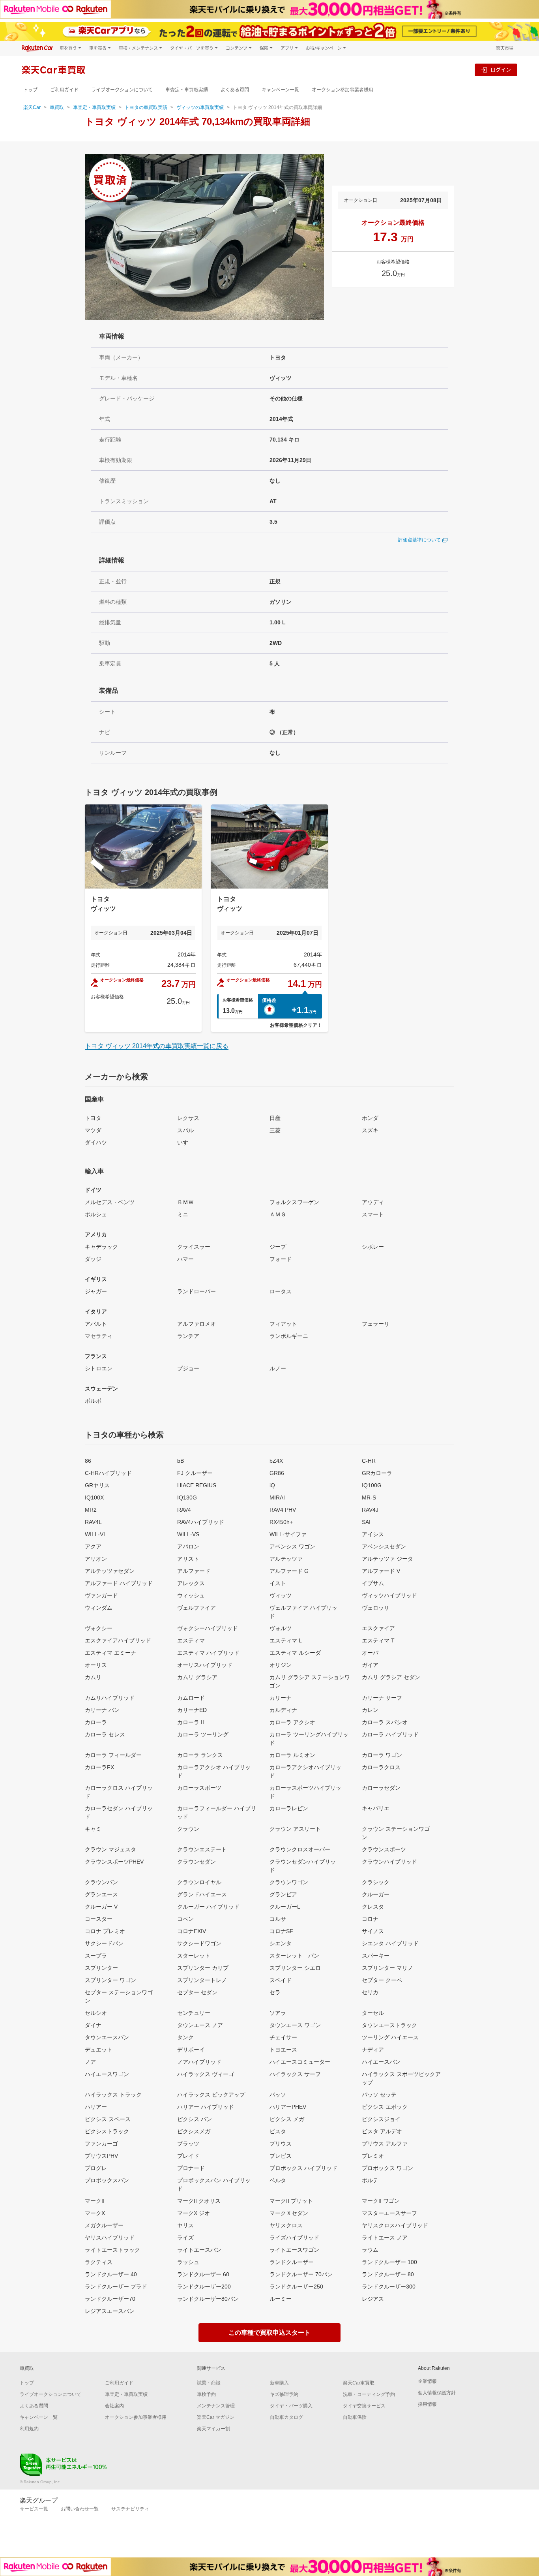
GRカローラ (377, 1473)
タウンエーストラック (389, 2025)
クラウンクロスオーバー (300, 1849)
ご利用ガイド (64, 90)
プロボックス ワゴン (387, 2168)
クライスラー (194, 1247)
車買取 (57, 107)
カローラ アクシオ (292, 1722)
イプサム (373, 1583)
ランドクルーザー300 (389, 2287)
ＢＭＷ (185, 1202)
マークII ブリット (291, 2201)
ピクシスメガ (194, 2131)
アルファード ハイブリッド (119, 1583)
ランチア (188, 1336)
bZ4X (276, 1461)
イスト (278, 1583)
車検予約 (206, 2394)
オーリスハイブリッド (205, 1665)
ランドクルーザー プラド (116, 2287)
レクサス (188, 1118)
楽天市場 (505, 48)
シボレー (373, 1247)
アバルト (96, 1324)
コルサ (278, 1919)
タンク (185, 2037)
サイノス (373, 1931)
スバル (185, 1130)
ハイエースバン (381, 2062)
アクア (93, 1546)
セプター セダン (197, 1992)
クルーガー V (101, 1907)
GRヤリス (97, 1485)
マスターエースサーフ (389, 2213)
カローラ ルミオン (292, 1755)
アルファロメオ (197, 1324)
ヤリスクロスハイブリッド (395, 2225)
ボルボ (93, 1401)
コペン (185, 1919)
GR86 (277, 1473)
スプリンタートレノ (202, 1980)
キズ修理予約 (284, 2394)
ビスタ (278, 2131)
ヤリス (185, 2225)
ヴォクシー (99, 1628)
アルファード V (381, 1571)
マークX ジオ (194, 2213)
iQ (272, 1485)
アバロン (188, 1546)
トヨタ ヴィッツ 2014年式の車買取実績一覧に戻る (157, 1046)
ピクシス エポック (385, 2107)
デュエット (99, 2050)
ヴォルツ (281, 1628)
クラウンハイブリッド (389, 1862)
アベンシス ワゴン (292, 1546)
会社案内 (114, 2406)
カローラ (96, 1722)
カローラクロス (381, 1767)
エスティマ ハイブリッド (208, 1653)
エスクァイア (378, 1628)
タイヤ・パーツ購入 (291, 2406)
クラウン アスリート (295, 1829)
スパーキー (376, 1956)
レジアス (373, 2299)
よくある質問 (235, 90)
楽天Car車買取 (359, 2383)
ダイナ (93, 2025)
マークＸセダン (289, 2213)
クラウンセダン (197, 1862)
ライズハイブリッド (294, 2238)
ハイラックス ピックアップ (211, 2095)
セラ (275, 1992)
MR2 (91, 1510)
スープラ (96, 1956)
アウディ (373, 1202)
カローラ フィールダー (113, 1755)
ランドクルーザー (292, 2262)
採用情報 (427, 2404)
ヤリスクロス (286, 2225)
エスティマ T (378, 1640)
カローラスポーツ (199, 1788)
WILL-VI (95, 1534)
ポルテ (370, 2180)
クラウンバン (101, 1882)
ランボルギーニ (289, 1336)
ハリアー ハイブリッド (206, 2107)
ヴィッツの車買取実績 (200, 107)
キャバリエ (376, 1808)
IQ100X (94, 1497)
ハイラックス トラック (113, 2095)
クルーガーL (285, 1907)
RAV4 (184, 1510)
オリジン (281, 1665)
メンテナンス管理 (216, 2406)
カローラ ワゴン (382, 1755)
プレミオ (373, 2156)
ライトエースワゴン (294, 2250)
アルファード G (289, 1571)
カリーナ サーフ (382, 1698)
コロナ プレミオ (105, 1931)
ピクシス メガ (287, 2119)
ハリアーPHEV (288, 2107)
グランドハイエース (202, 1894)
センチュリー (194, 2013)
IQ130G (187, 1497)
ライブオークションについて (122, 90)
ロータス (281, 1291)
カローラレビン (289, 1808)
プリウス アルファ (385, 2144)
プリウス (281, 2144)
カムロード (191, 1698)
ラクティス (99, 2262)
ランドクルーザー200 (204, 2287)
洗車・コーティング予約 (369, 2394)
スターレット (194, 1956)
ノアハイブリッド (199, 2062)
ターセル (373, 2013)
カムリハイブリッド (110, 1698)
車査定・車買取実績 (187, 90)
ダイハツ (96, 1142)
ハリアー (96, 2107)
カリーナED (192, 1710)
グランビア (283, 1894)
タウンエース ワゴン (295, 2025)
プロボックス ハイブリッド (303, 2168)
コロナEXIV (192, 1931)
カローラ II (191, 1722)
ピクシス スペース (108, 2119)
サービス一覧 (34, 2509)
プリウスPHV (101, 2156)
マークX (95, 2213)
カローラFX (99, 1767)
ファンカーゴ (101, 2144)
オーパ (370, 1653)
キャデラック (101, 1247)
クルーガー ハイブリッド (208, 1907)
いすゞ (185, 1142)
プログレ (96, 2168)
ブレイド (188, 2156)
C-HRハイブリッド (108, 1473)
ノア (90, 2062)
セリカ (370, 1992)
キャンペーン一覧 (280, 90)
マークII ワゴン (381, 2201)
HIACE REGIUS (197, 1485)
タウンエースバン (107, 2037)
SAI (366, 1522)
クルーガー (376, 1894)
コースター (99, 1919)
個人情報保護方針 (437, 2393)
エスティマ (191, 1640)
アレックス (191, 1583)
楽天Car (32, 107)
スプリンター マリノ (387, 1968)
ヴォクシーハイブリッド (208, 1628)
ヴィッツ (281, 1595)
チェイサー (283, 2037)
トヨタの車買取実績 (146, 107)
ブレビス (281, 2156)
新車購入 (279, 2383)
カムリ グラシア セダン (391, 1677)
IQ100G (372, 1485)
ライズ (185, 2238)
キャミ (93, 1829)
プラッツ (188, 2144)
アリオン (96, 1559)
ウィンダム (99, 1608)
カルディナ (283, 1710)
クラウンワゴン (289, 1882)
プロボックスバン (107, 2180)
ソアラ (278, 2013)
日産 (275, 1118)
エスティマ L (286, 1640)
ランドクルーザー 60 (203, 2274)
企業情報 (427, 2381)
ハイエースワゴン (107, 2074)
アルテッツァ (286, 1559)
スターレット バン (294, 1956)
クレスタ (373, 1907)
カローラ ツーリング (203, 1734)
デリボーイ (191, 2050)
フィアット (283, 1324)
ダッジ (93, 1259)
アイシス (373, 1534)
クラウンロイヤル (199, 1882)
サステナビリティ (130, 2509)
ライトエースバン (199, 2250)
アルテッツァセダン (110, 1571)
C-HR (369, 1461)
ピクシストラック (107, 2131)
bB (181, 1461)
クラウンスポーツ (384, 1849)
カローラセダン (381, 1788)
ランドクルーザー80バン (208, 2299)
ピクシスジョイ (381, 2119)
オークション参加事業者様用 (342, 90)
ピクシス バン (195, 2119)
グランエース (101, 1894)
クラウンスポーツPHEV (114, 1862)
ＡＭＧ (278, 1214)
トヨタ (93, 1118)
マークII (95, 2201)
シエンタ (281, 1943)
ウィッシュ (191, 1595)
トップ (30, 90)
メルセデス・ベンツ (110, 1202)
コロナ (370, 1919)
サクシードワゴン (199, 1943)
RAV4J (370, 1510)
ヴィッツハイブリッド (389, 1595)
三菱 (275, 1130)
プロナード (191, 2168)
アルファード (194, 1571)
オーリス (96, 1665)
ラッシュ (188, 2262)
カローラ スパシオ (385, 1722)
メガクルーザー (104, 2225)
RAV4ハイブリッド (201, 1522)
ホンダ (370, 1118)
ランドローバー (197, 1291)
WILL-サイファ (288, 1534)
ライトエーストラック (112, 2250)
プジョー (188, 1368)
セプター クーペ (382, 1980)
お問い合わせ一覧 (80, 2509)
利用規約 (29, 2429)
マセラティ (99, 1336)
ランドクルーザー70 (110, 2299)
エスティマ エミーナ (110, 1653)
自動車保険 (355, 2417)
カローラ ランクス (200, 1755)
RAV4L (93, 1522)
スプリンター (101, 1968)
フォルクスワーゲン (294, 1202)
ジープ (278, 1247)
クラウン (188, 1829)
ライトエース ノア (385, 2238)
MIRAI (277, 1497)
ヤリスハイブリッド (110, 2238)
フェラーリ (376, 1324)
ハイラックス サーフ (295, 2074)
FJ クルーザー (195, 1473)
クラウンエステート (202, 1849)
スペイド (281, 1980)
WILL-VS (188, 1534)
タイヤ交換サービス (364, 2406)
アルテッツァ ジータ (387, 1559)
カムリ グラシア (197, 1677)
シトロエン (99, 1368)
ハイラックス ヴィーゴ (206, 2074)
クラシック (376, 1882)
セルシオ (96, 2013)
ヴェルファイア (197, 1608)
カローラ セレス (105, 1734)
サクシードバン (104, 1943)
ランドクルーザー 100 (389, 2262)
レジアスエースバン (110, 2311)
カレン (370, 1710)
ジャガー (96, 1291)
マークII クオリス (199, 2201)
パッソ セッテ (379, 2095)
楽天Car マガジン (216, 2417)
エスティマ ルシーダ (295, 1653)
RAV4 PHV (283, 1510)
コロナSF (281, 1931)
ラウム (370, 2250)
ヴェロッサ (376, 1608)
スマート (373, 1214)
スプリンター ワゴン (110, 1980)
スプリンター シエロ (295, 1968)
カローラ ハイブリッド (390, 1734)
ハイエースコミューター (300, 2062)
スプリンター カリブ (203, 1968)
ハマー (185, 1259)
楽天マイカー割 (213, 2429)
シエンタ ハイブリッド (390, 1943)
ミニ (183, 1214)
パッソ (278, 2095)
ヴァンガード (101, 1595)
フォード (281, 1259)
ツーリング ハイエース (390, 2037)
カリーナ (281, 1698)
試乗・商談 (209, 2383)
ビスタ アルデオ (382, 2131)
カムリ (93, 1677)
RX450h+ (281, 1522)
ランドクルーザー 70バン (301, 2274)
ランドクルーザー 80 (388, 2274)
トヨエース (283, 2050)
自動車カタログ (286, 2417)
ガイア (370, 1665)
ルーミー (281, 2299)
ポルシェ (96, 1214)
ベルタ (278, 2180)
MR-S (369, 1497)
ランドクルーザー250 (296, 2287)
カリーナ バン (102, 1710)
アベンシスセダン (384, 1546)
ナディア (373, 2050)
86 (88, 1461)
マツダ (93, 1130)
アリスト (188, 1559)
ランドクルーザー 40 (111, 2274)
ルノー (278, 1368)
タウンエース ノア (200, 2025)
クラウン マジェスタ (110, 1849)
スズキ (370, 1130)
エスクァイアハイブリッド (118, 1640)
